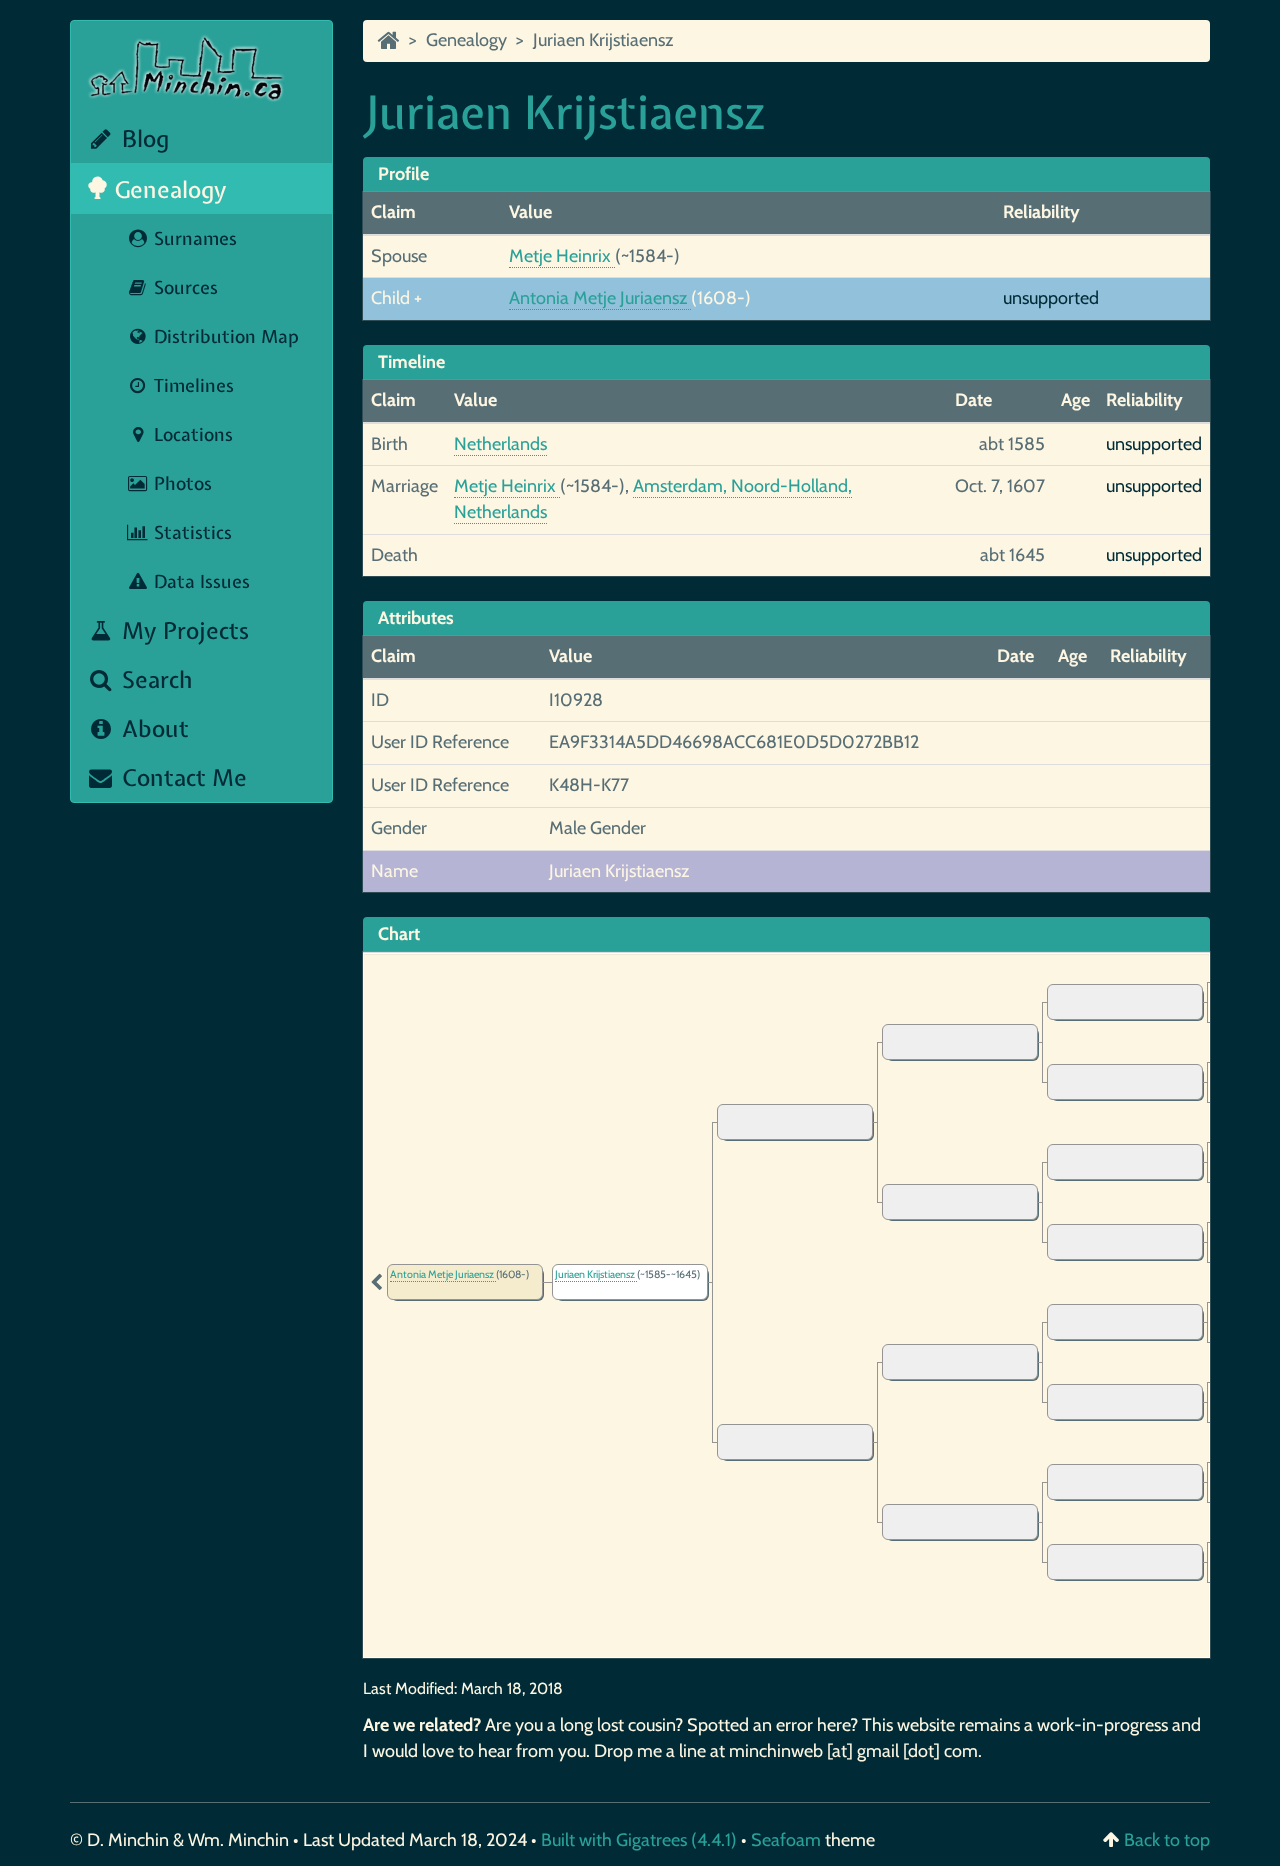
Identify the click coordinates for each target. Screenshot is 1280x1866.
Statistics (190, 532)
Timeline (411, 362)
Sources (183, 287)
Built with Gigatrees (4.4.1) (639, 1840)
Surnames (193, 238)
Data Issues (199, 581)
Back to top (1167, 1840)
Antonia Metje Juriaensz (600, 298)
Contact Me (181, 777)
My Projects (182, 630)
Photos (180, 483)
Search (154, 679)
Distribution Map (224, 336)
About (152, 728)
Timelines (191, 385)
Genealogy (168, 189)
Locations (191, 434)
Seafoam (788, 1840)
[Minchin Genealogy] (389, 40)
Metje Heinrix (562, 256)
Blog (142, 138)
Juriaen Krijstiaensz (603, 40)
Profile (403, 174)
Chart (399, 934)
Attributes (416, 618)
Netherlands (500, 444)
